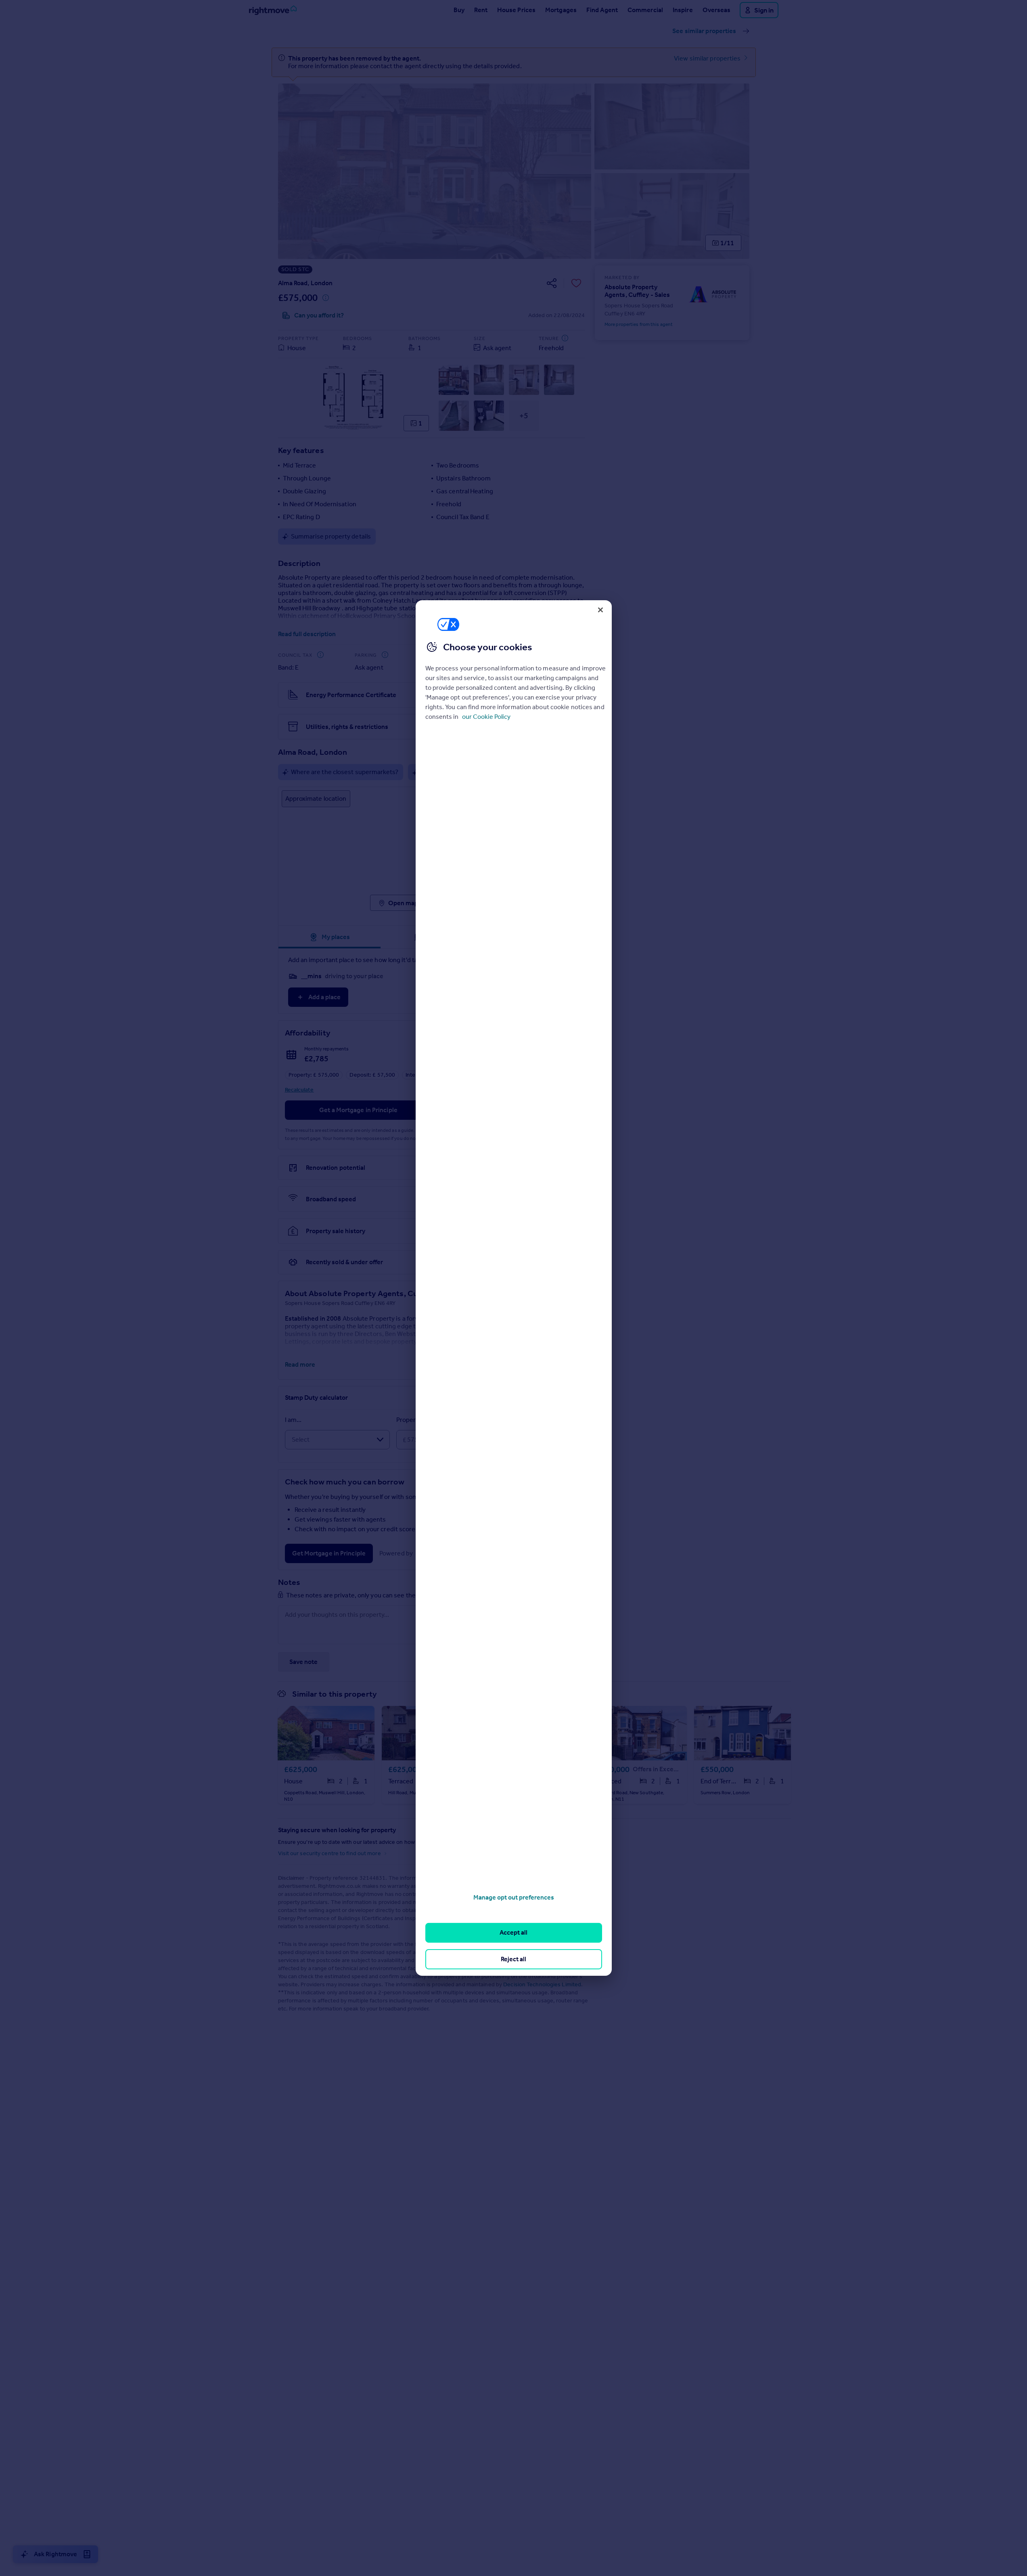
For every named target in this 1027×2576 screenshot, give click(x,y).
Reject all (513, 1959)
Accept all (513, 1932)
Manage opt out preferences (514, 1897)
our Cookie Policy (486, 717)
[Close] (600, 610)
